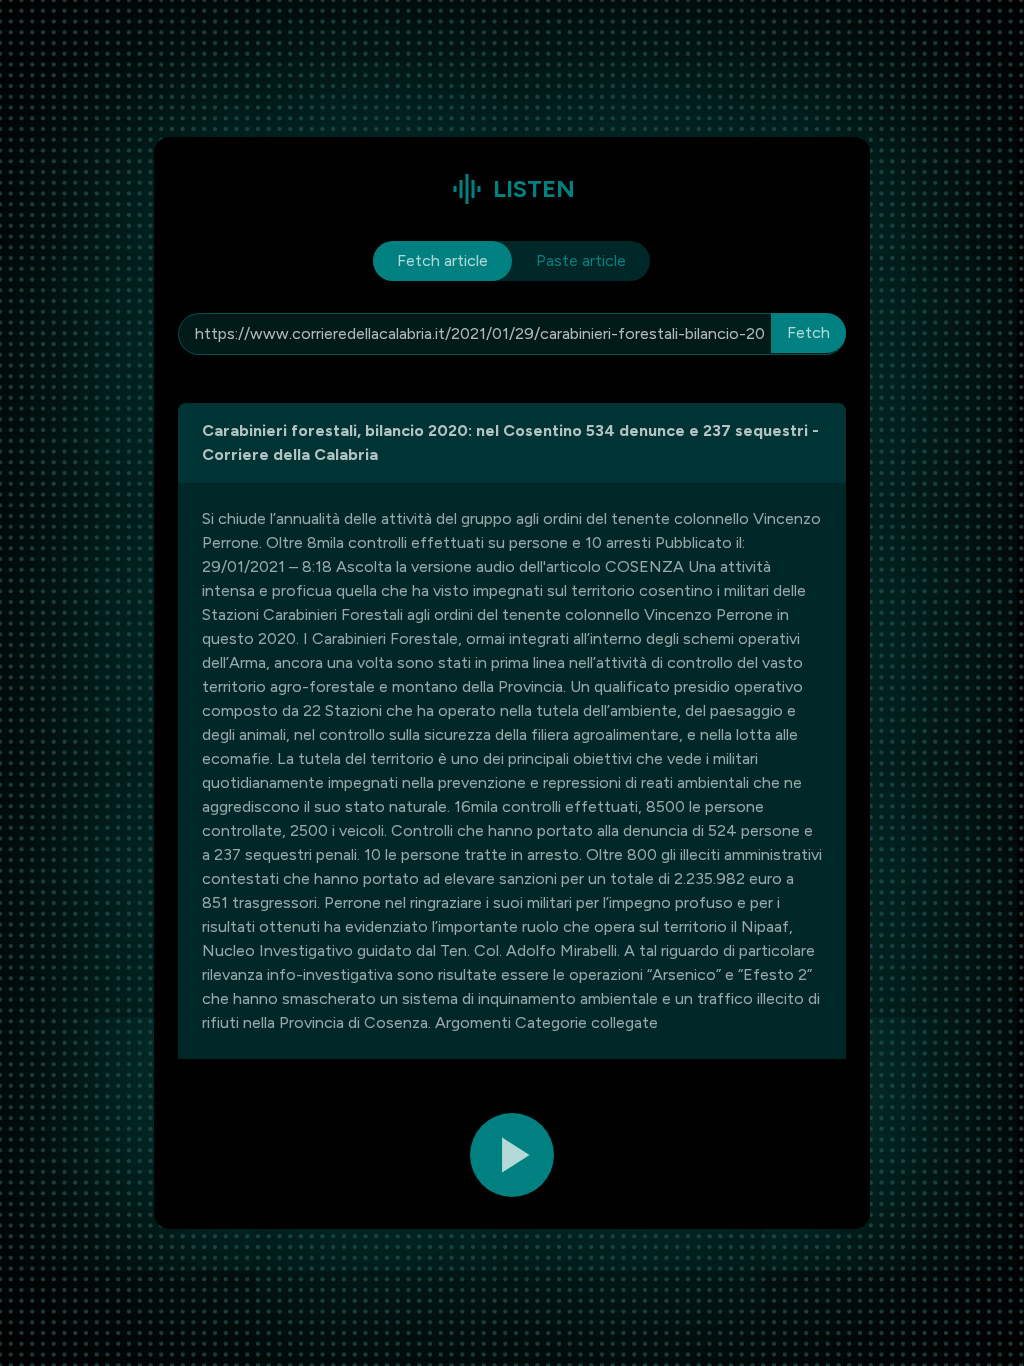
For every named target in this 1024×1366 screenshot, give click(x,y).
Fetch (808, 332)
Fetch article (442, 260)
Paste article (581, 260)
